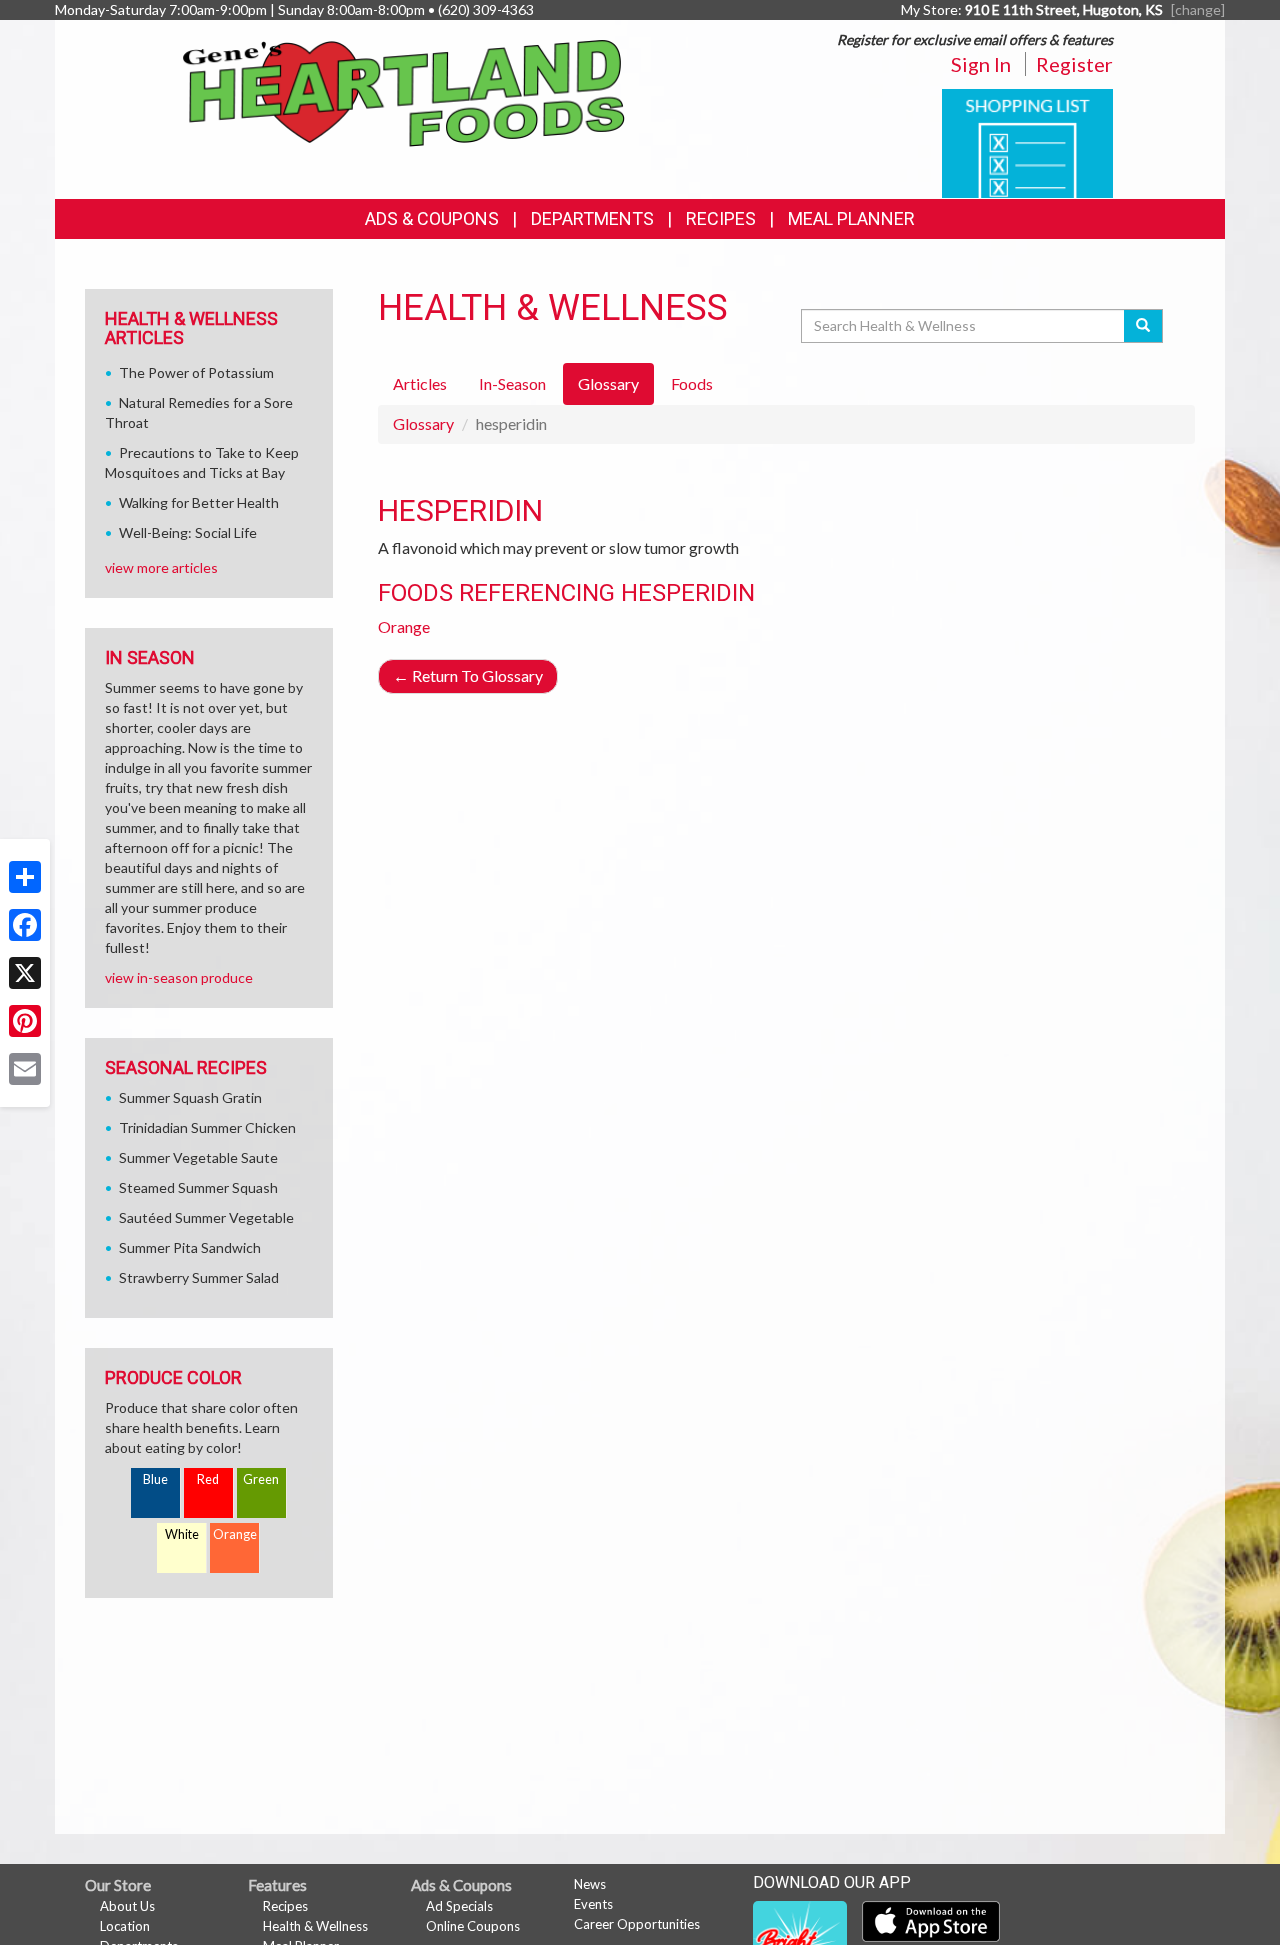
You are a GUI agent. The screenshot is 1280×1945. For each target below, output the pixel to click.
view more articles (161, 567)
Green (261, 1479)
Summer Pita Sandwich (190, 1247)
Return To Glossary (468, 675)
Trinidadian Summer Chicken (207, 1127)
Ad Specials (459, 1906)
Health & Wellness (315, 1926)
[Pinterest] (25, 1021)
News (590, 1884)
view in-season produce (179, 977)
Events (593, 1904)
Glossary (423, 423)
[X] (25, 973)
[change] (1198, 9)
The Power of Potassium (196, 372)
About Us (127, 1906)
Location (125, 1926)
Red (208, 1479)
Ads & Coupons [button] (432, 218)
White (182, 1534)
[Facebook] (25, 925)
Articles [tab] (420, 383)
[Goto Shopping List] (1027, 141)
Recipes (721, 218)
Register (1074, 64)
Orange (404, 626)
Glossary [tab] (608, 383)
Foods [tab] (692, 383)
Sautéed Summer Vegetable (206, 1217)
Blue (155, 1479)
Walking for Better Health (199, 502)
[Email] (25, 1069)
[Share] (25, 877)
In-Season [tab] (512, 383)
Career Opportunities (637, 1924)
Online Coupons (473, 1926)
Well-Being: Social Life (188, 532)
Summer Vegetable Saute (198, 1157)
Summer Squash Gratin (190, 1097)
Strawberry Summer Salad (199, 1277)
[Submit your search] (1143, 326)
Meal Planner (851, 218)
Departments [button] (592, 218)
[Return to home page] (404, 91)
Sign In (981, 64)
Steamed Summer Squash (198, 1187)
